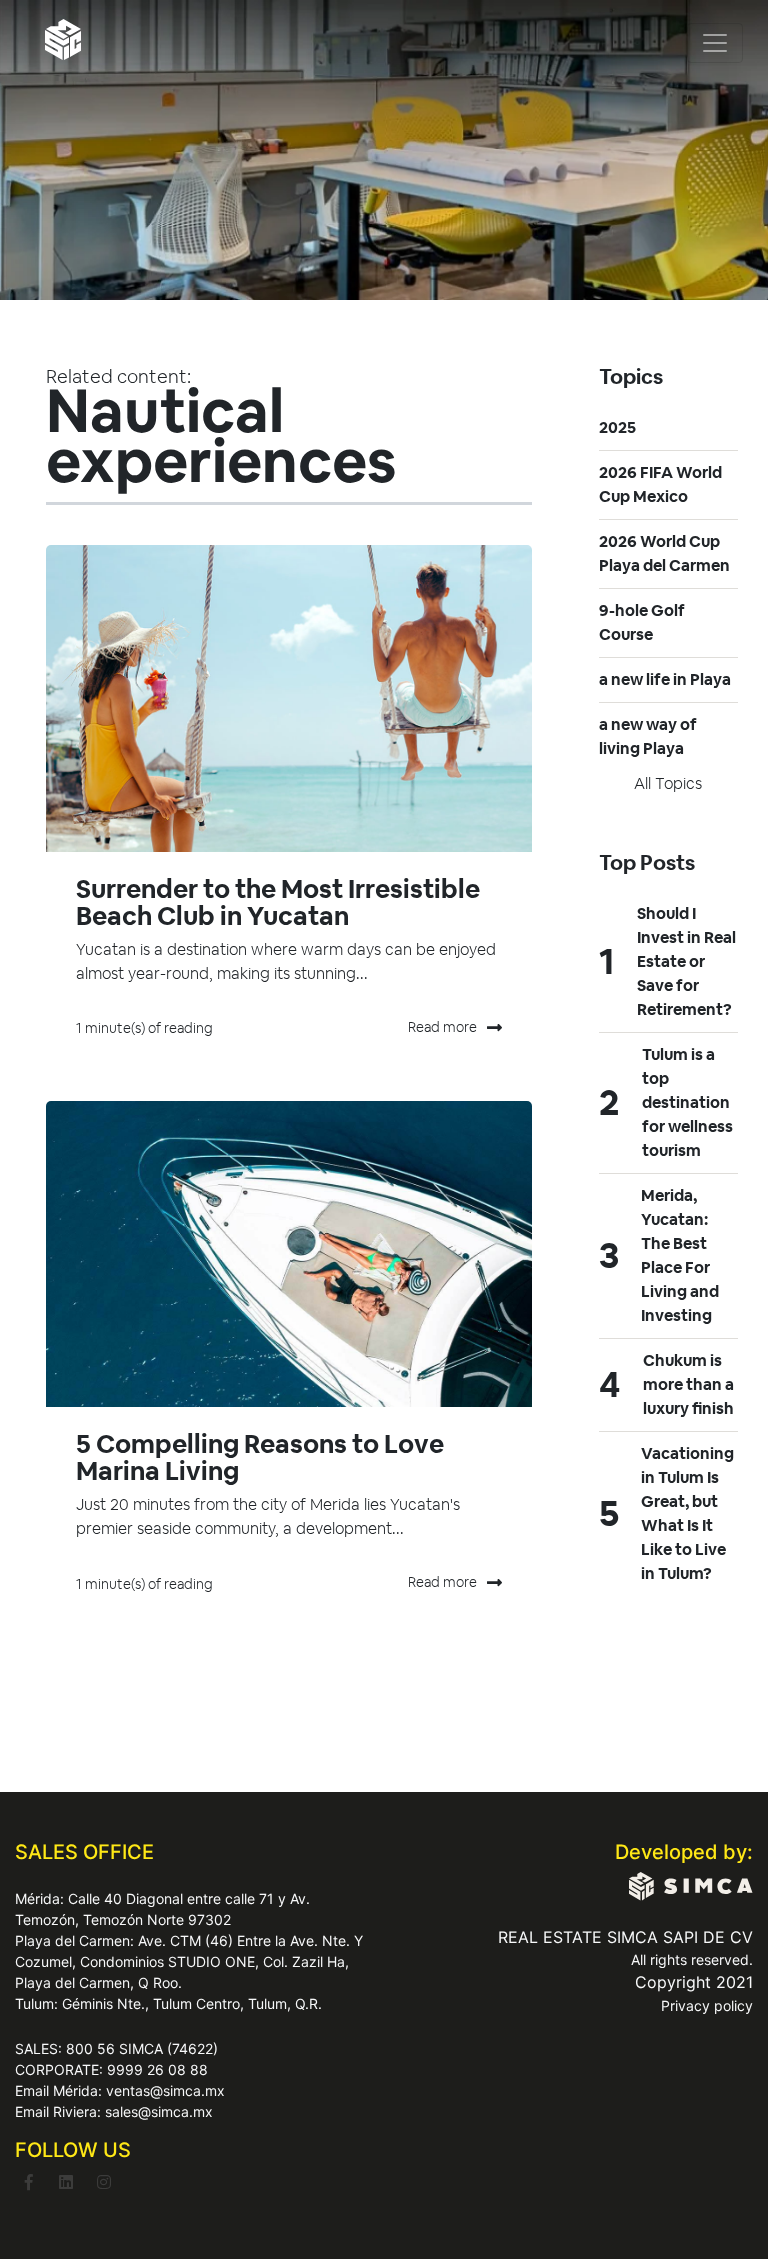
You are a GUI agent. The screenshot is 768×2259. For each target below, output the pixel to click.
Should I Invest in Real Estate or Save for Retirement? (686, 961)
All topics (668, 783)
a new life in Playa (665, 679)
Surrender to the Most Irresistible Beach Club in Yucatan (278, 902)
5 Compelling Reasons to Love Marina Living (260, 1457)
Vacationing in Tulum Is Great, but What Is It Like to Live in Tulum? (687, 1513)
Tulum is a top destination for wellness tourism (687, 1102)
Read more (442, 1027)
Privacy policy (707, 2005)
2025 (617, 427)
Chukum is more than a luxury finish (688, 1384)
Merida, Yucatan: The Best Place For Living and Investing (680, 1255)
